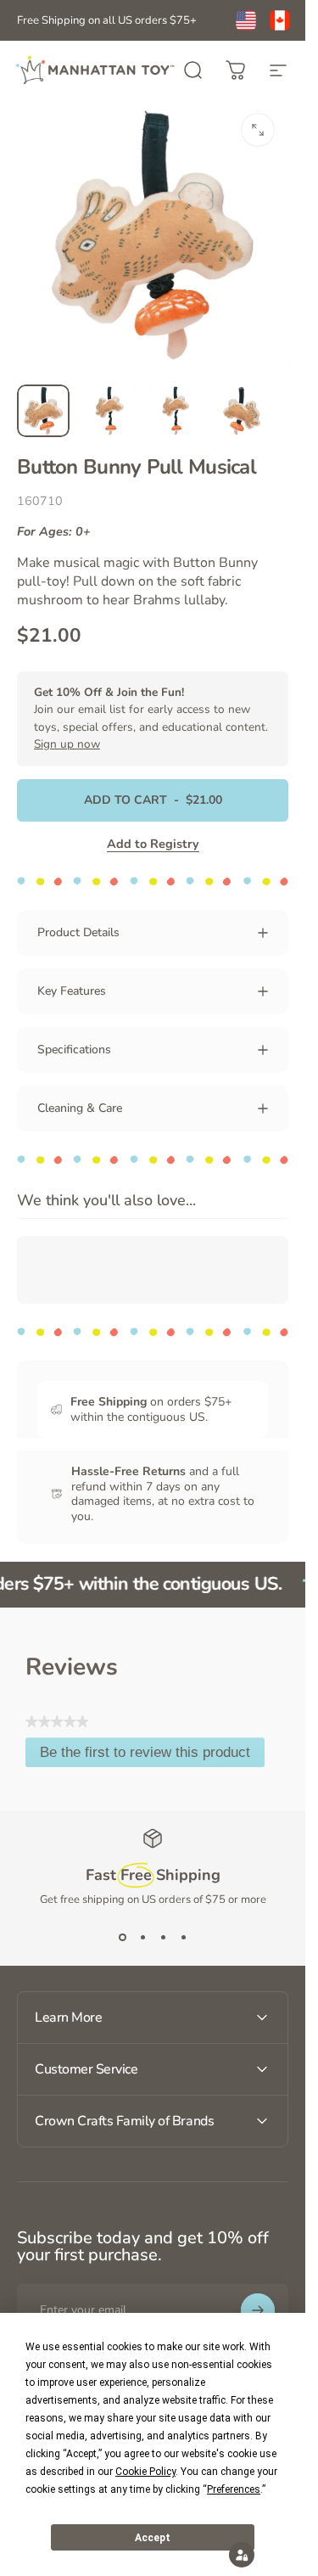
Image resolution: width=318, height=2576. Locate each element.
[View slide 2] (142, 1938)
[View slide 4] (183, 1938)
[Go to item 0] (43, 411)
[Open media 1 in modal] (258, 130)
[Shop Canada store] (280, 20)
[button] (242, 2555)
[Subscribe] (258, 2310)
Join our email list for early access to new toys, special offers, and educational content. (151, 718)
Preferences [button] (234, 2489)
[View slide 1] (122, 1938)
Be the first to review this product (152, 1756)
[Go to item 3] (176, 411)
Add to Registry (153, 844)
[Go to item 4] (242, 411)
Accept (153, 2538)
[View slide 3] (163, 1938)
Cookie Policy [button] (145, 2472)
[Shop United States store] (246, 20)
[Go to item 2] (109, 411)
